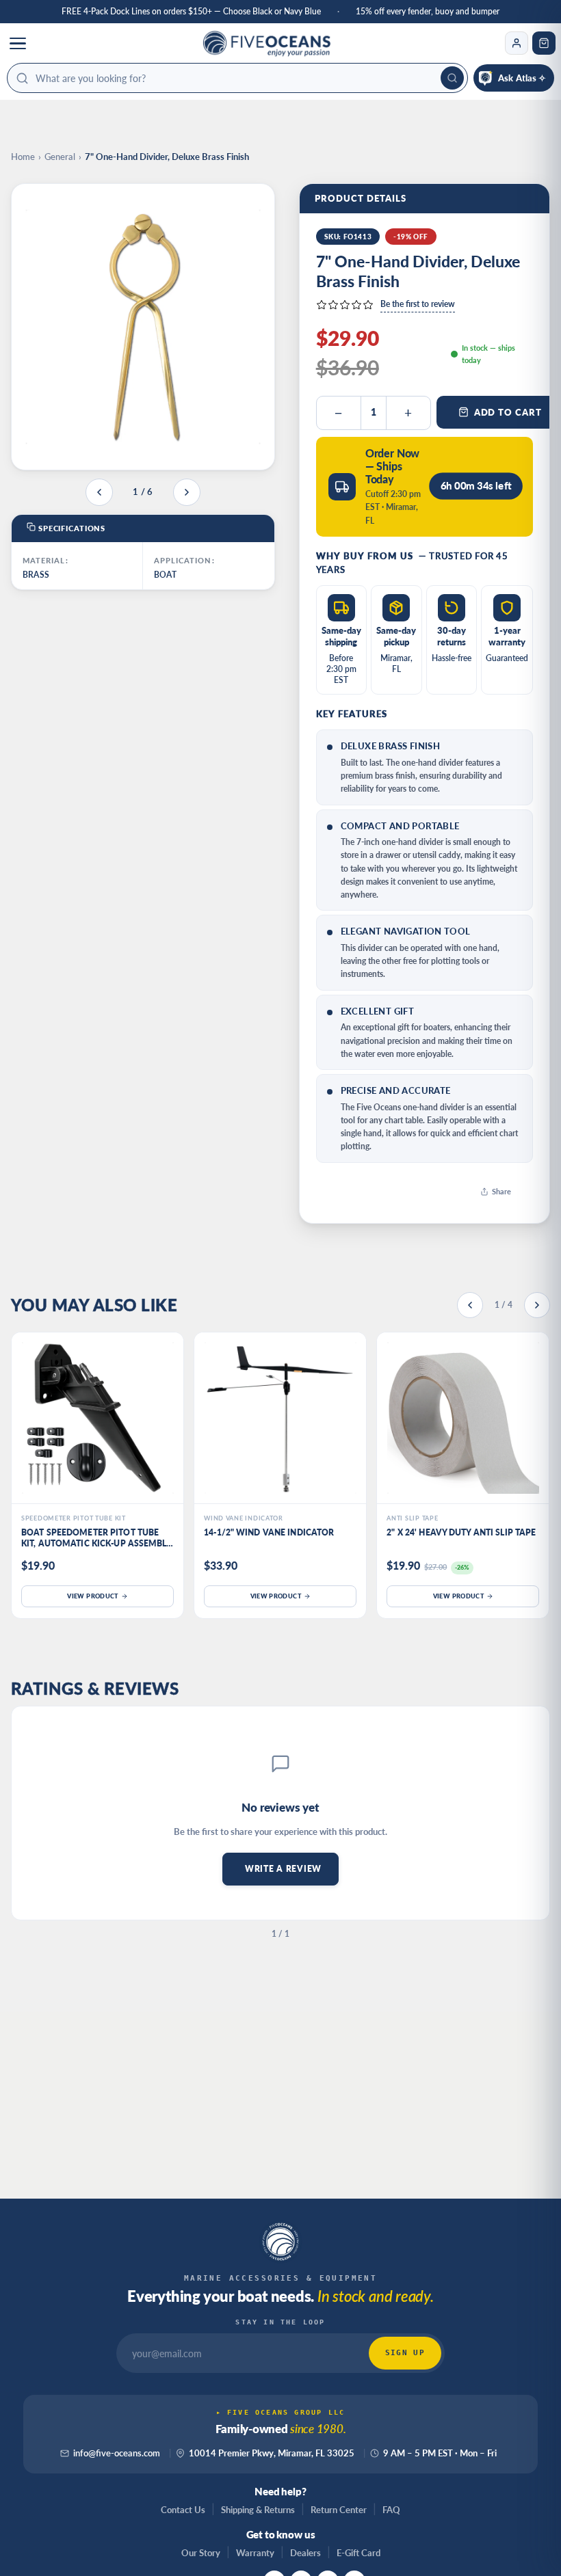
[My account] (517, 43)
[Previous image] (99, 492)
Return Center (339, 2510)
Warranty (255, 2553)
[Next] (537, 1305)
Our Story (201, 2553)
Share (501, 1191)
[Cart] (544, 43)
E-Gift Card (358, 2553)
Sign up (405, 2353)
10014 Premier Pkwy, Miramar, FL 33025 (272, 2453)
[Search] (452, 78)
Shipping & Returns (258, 2510)
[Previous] (470, 1305)
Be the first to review (418, 304)
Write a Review (283, 1869)
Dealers (305, 2553)
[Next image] (187, 492)
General (60, 157)
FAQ (391, 2510)
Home (23, 157)
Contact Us (183, 2510)
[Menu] (18, 43)
